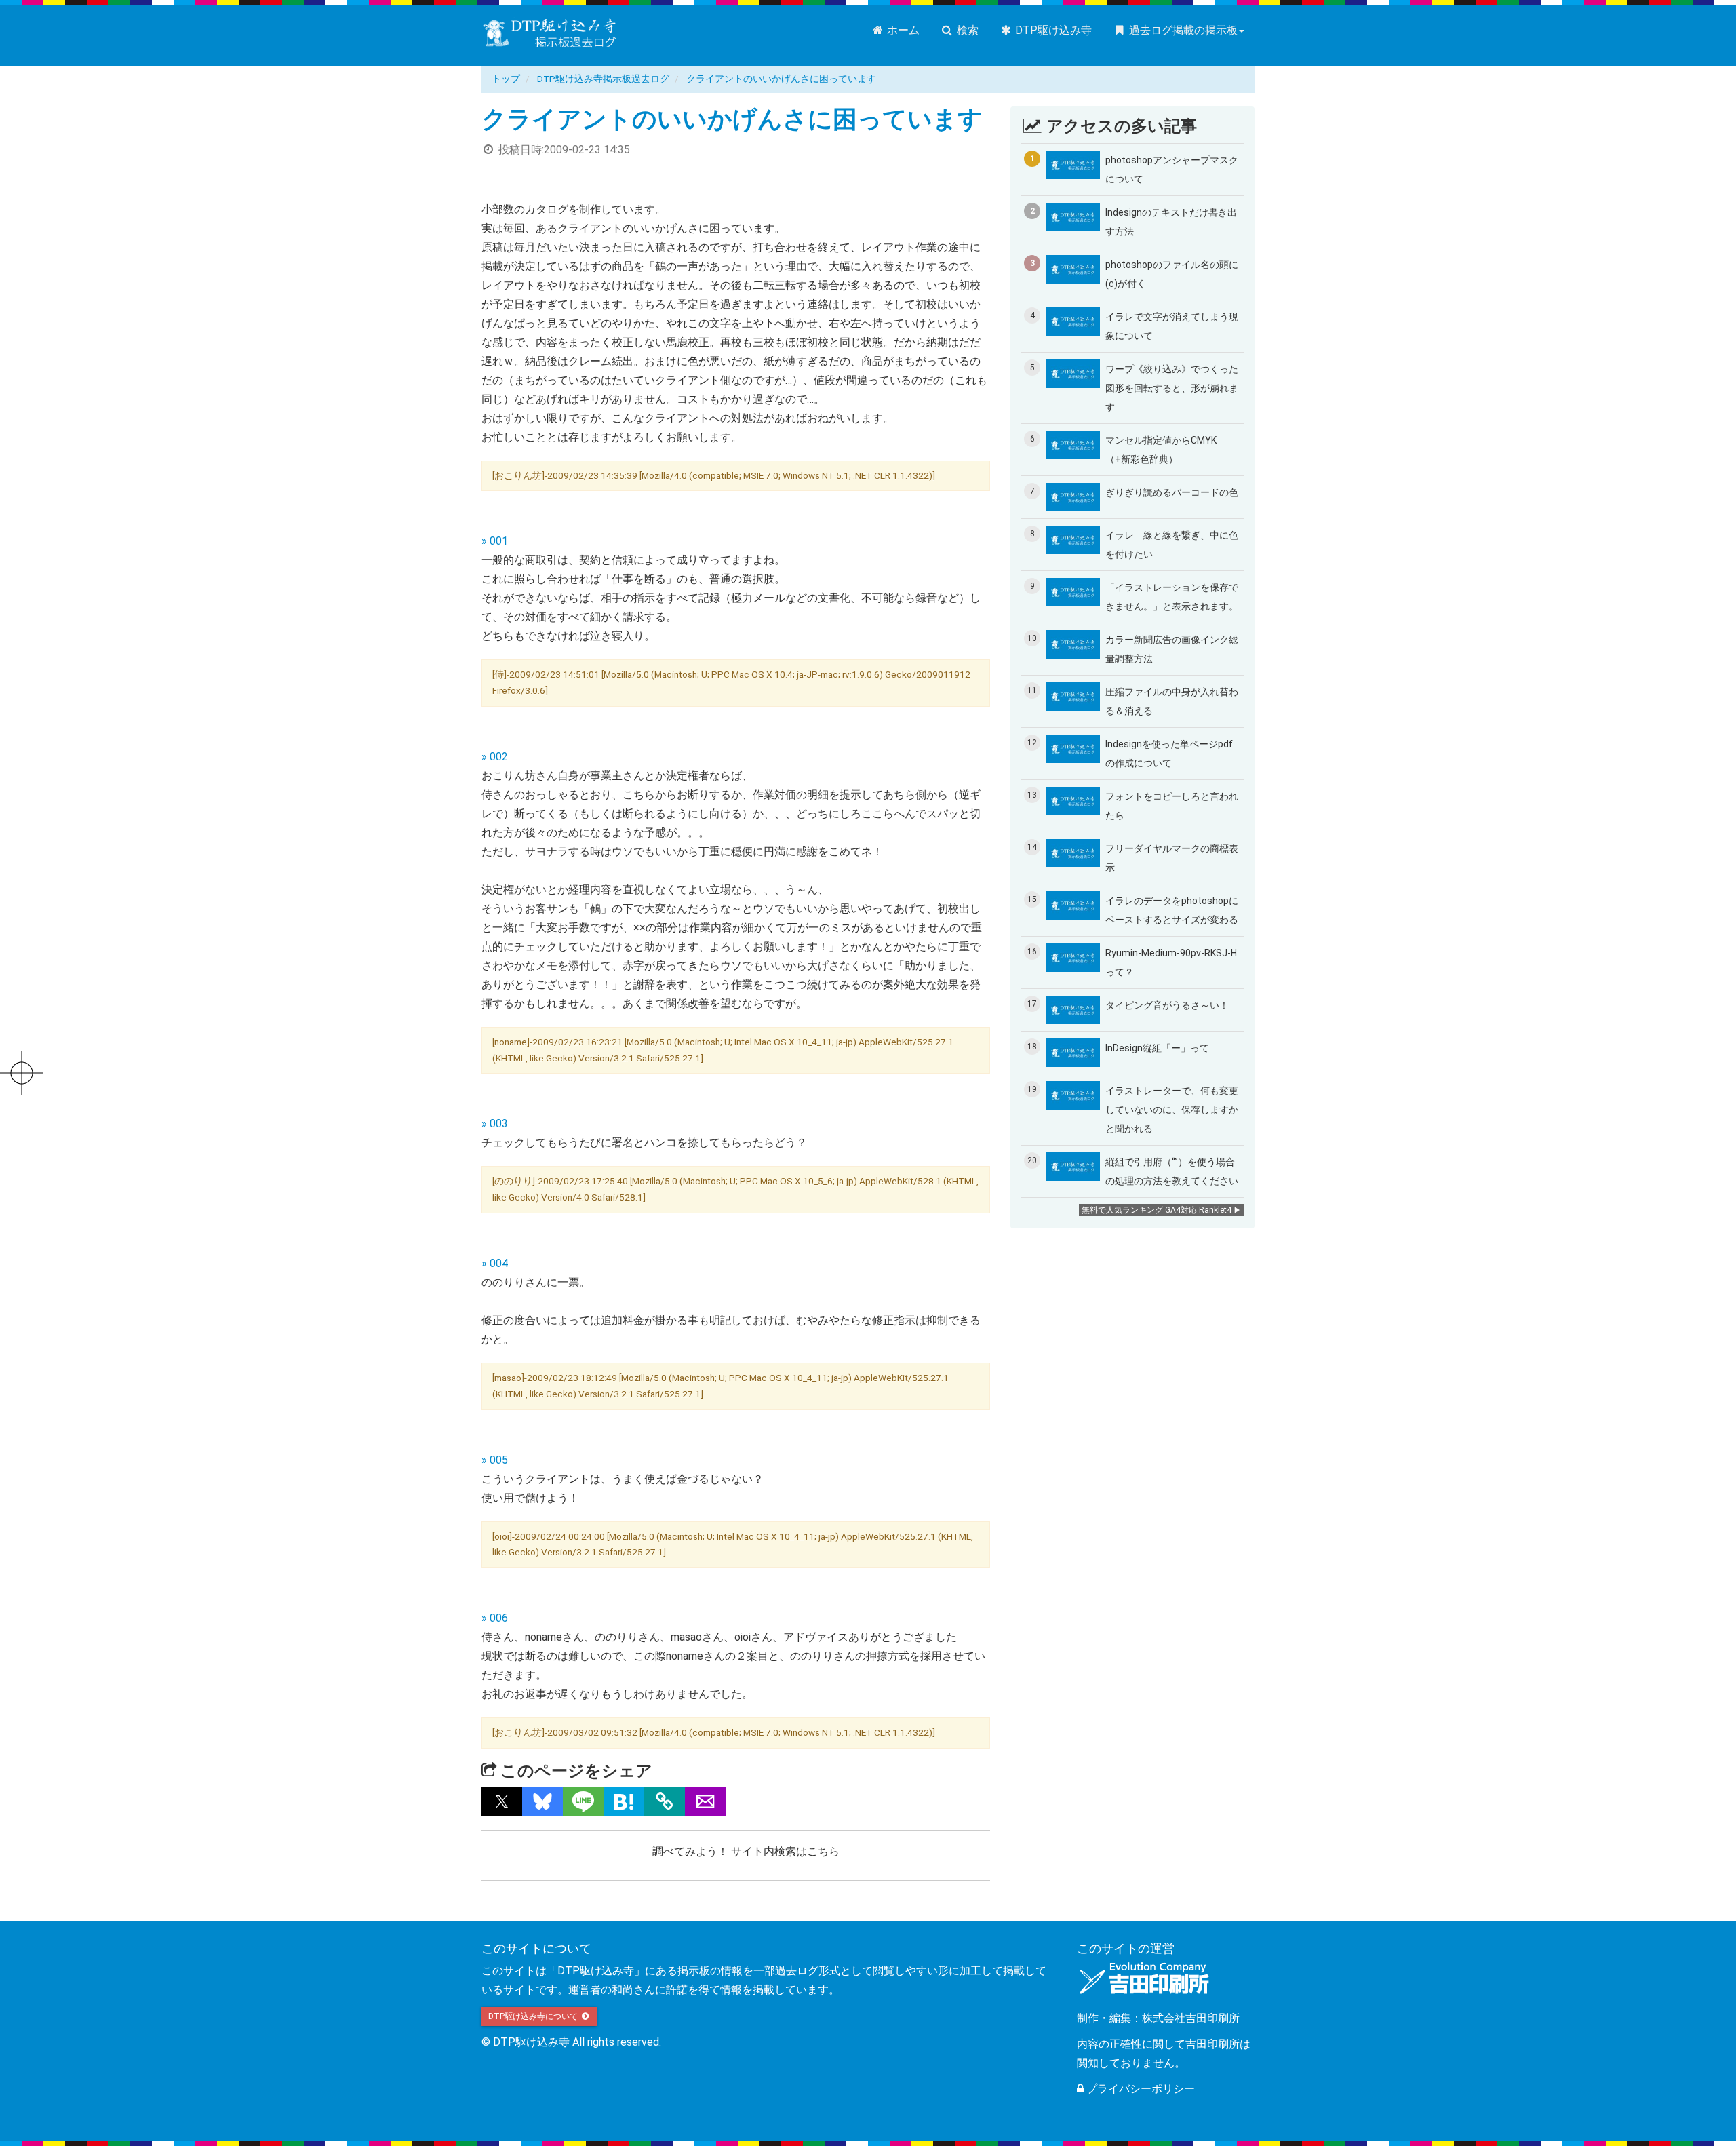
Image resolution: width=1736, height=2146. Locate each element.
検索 (966, 30)
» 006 (495, 1618)
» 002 (495, 757)
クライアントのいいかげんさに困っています (781, 79)
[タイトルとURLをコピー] (665, 1801)
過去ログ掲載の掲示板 (1182, 30)
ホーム (902, 30)
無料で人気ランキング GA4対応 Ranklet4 (1157, 1210)
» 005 (495, 1460)
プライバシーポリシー (1139, 2089)
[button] (502, 1801)
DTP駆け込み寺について (534, 2016)
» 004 (495, 1263)
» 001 (495, 541)
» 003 (495, 1124)
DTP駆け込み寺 (1052, 30)
